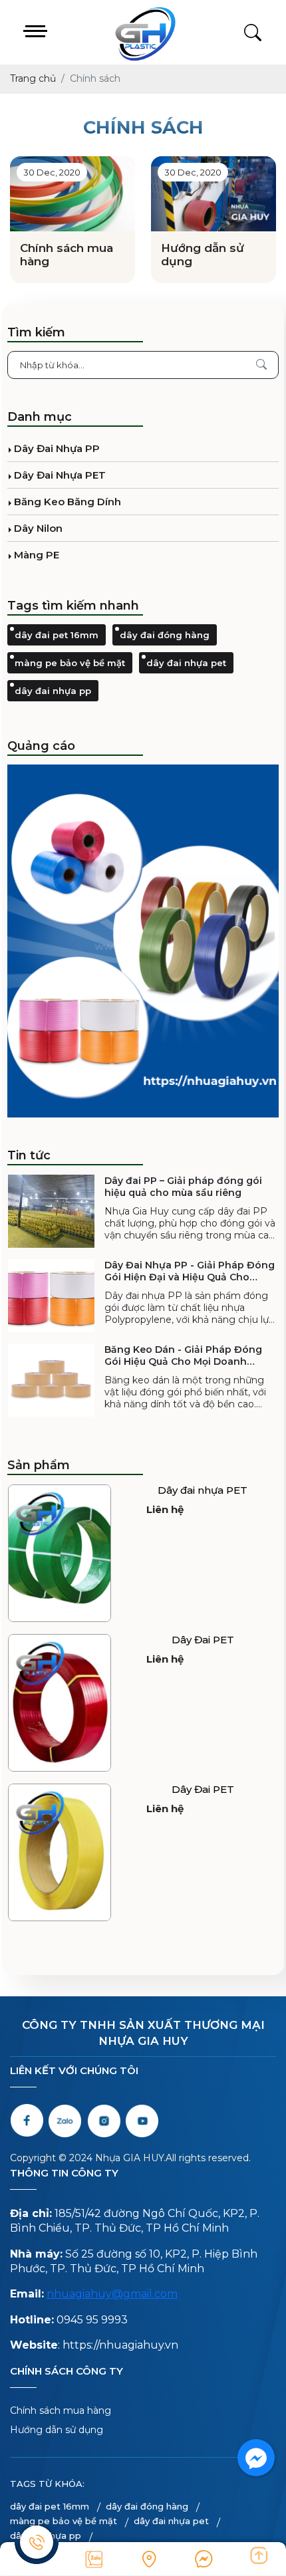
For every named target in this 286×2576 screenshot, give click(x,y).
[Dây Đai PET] (60, 1703)
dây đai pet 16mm (57, 635)
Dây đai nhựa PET (203, 1490)
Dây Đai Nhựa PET (60, 475)
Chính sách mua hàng (67, 255)
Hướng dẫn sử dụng (203, 255)
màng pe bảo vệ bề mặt (70, 663)
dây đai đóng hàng (165, 635)
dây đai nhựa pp (53, 691)
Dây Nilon (38, 528)
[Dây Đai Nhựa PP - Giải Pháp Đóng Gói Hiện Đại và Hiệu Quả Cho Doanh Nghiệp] (51, 1296)
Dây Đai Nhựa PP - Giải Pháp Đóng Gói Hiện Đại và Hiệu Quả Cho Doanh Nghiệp (190, 1271)
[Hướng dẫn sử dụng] (214, 194)
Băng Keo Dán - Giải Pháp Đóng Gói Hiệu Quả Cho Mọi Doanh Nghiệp (183, 1355)
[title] (94, 2559)
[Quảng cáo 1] (143, 941)
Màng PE (37, 555)
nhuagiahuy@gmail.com (112, 2294)
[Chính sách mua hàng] (72, 194)
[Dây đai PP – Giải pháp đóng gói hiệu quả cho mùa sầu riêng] (51, 1211)
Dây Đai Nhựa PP (57, 448)
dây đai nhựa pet (186, 663)
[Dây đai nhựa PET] (60, 1553)
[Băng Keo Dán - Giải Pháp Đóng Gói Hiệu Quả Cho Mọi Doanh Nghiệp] (51, 1380)
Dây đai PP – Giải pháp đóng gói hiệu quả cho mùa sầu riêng (183, 1187)
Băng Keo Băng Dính (68, 502)
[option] (143, 941)
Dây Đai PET (203, 1640)
